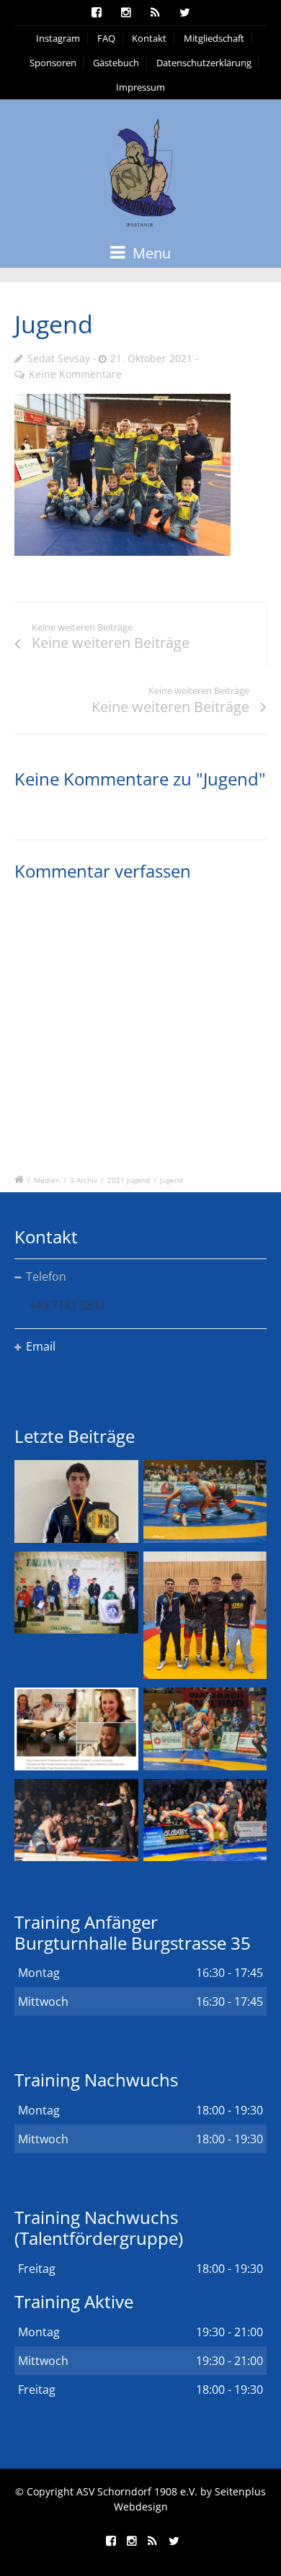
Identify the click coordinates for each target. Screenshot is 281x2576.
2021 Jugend (129, 1180)
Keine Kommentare (75, 374)
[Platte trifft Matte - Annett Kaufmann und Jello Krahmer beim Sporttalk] (76, 1729)
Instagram (58, 38)
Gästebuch (116, 63)
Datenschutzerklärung (204, 63)
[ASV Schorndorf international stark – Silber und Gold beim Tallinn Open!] (76, 1593)
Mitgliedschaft (214, 38)
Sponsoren (53, 63)
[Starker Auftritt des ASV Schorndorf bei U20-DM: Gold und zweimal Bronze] (205, 1616)
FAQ (106, 38)
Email (41, 1346)
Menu (150, 253)
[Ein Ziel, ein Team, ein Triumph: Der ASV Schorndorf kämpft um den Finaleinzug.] (205, 1820)
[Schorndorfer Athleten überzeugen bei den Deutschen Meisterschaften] (76, 1501)
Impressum (140, 87)
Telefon (46, 1276)
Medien (47, 1180)
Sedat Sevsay (59, 358)
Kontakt (149, 38)
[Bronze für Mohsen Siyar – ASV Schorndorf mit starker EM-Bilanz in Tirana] (205, 1501)
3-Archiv (84, 1180)
